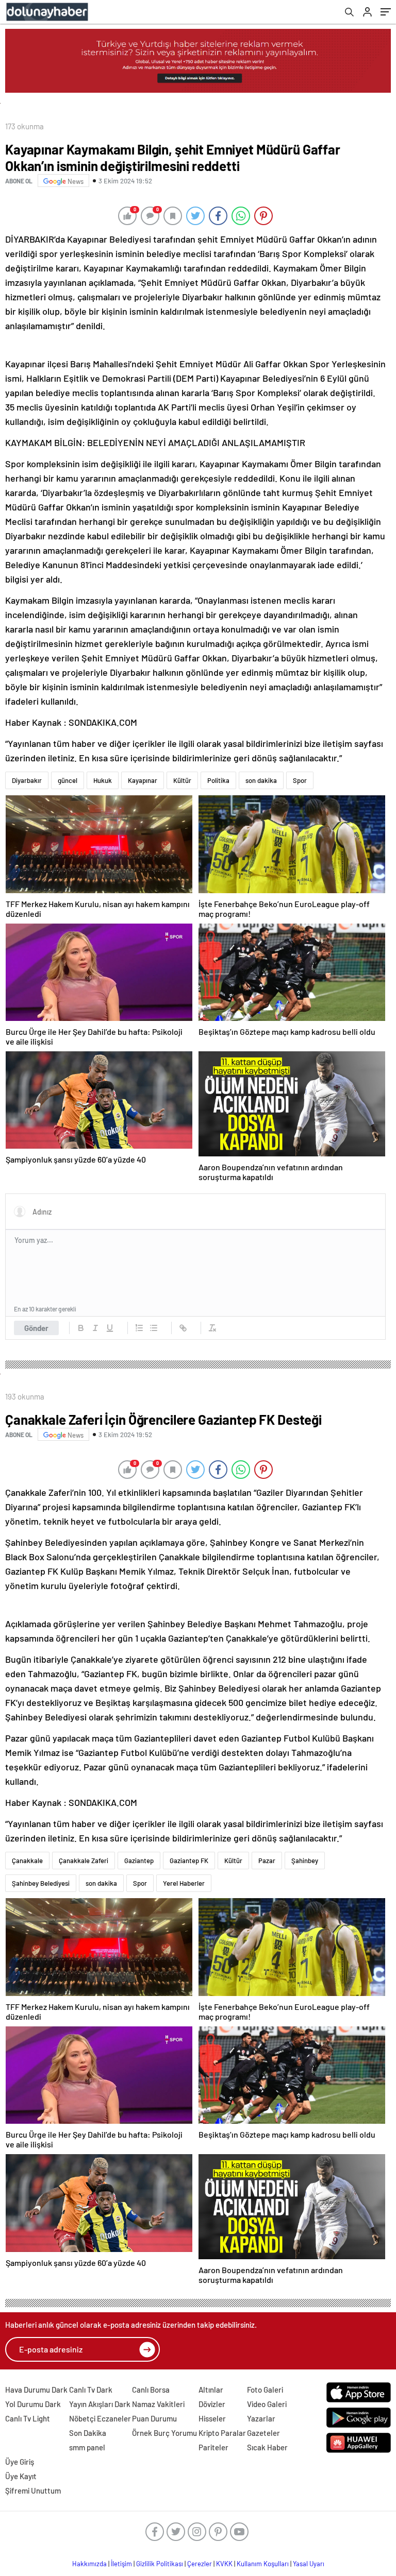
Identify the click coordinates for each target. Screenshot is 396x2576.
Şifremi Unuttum (33, 2490)
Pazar (267, 1861)
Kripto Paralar (222, 2433)
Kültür (182, 780)
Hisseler (212, 2418)
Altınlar (211, 2390)
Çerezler (200, 2564)
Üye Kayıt (21, 2476)
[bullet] (154, 1328)
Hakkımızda (89, 2564)
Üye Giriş (20, 2462)
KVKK (224, 2564)
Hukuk (103, 780)
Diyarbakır (27, 780)
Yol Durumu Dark (33, 2404)
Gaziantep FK (189, 1861)
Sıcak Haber (267, 2447)
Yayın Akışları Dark (100, 2404)
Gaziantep (139, 1861)
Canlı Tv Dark (91, 2390)
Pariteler (213, 2447)
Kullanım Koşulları (263, 2564)
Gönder (36, 1328)
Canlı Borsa (151, 2390)
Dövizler (212, 2404)
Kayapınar (143, 780)
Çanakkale (27, 1861)
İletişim (121, 2564)
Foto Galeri (265, 2390)
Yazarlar (261, 2418)
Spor (300, 780)
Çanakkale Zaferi (84, 1861)
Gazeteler (263, 2433)
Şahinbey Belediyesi (41, 1883)
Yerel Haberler (184, 1883)
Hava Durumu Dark (36, 2390)
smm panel (87, 2447)
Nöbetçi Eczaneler (100, 2418)
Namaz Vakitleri (158, 2404)
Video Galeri (267, 2404)
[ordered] (139, 1328)
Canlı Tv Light (28, 2418)
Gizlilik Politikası (160, 2564)
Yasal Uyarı (309, 2564)
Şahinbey (305, 1861)
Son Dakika (88, 2433)
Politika (218, 780)
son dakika (261, 780)
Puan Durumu (154, 2418)
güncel (68, 780)
